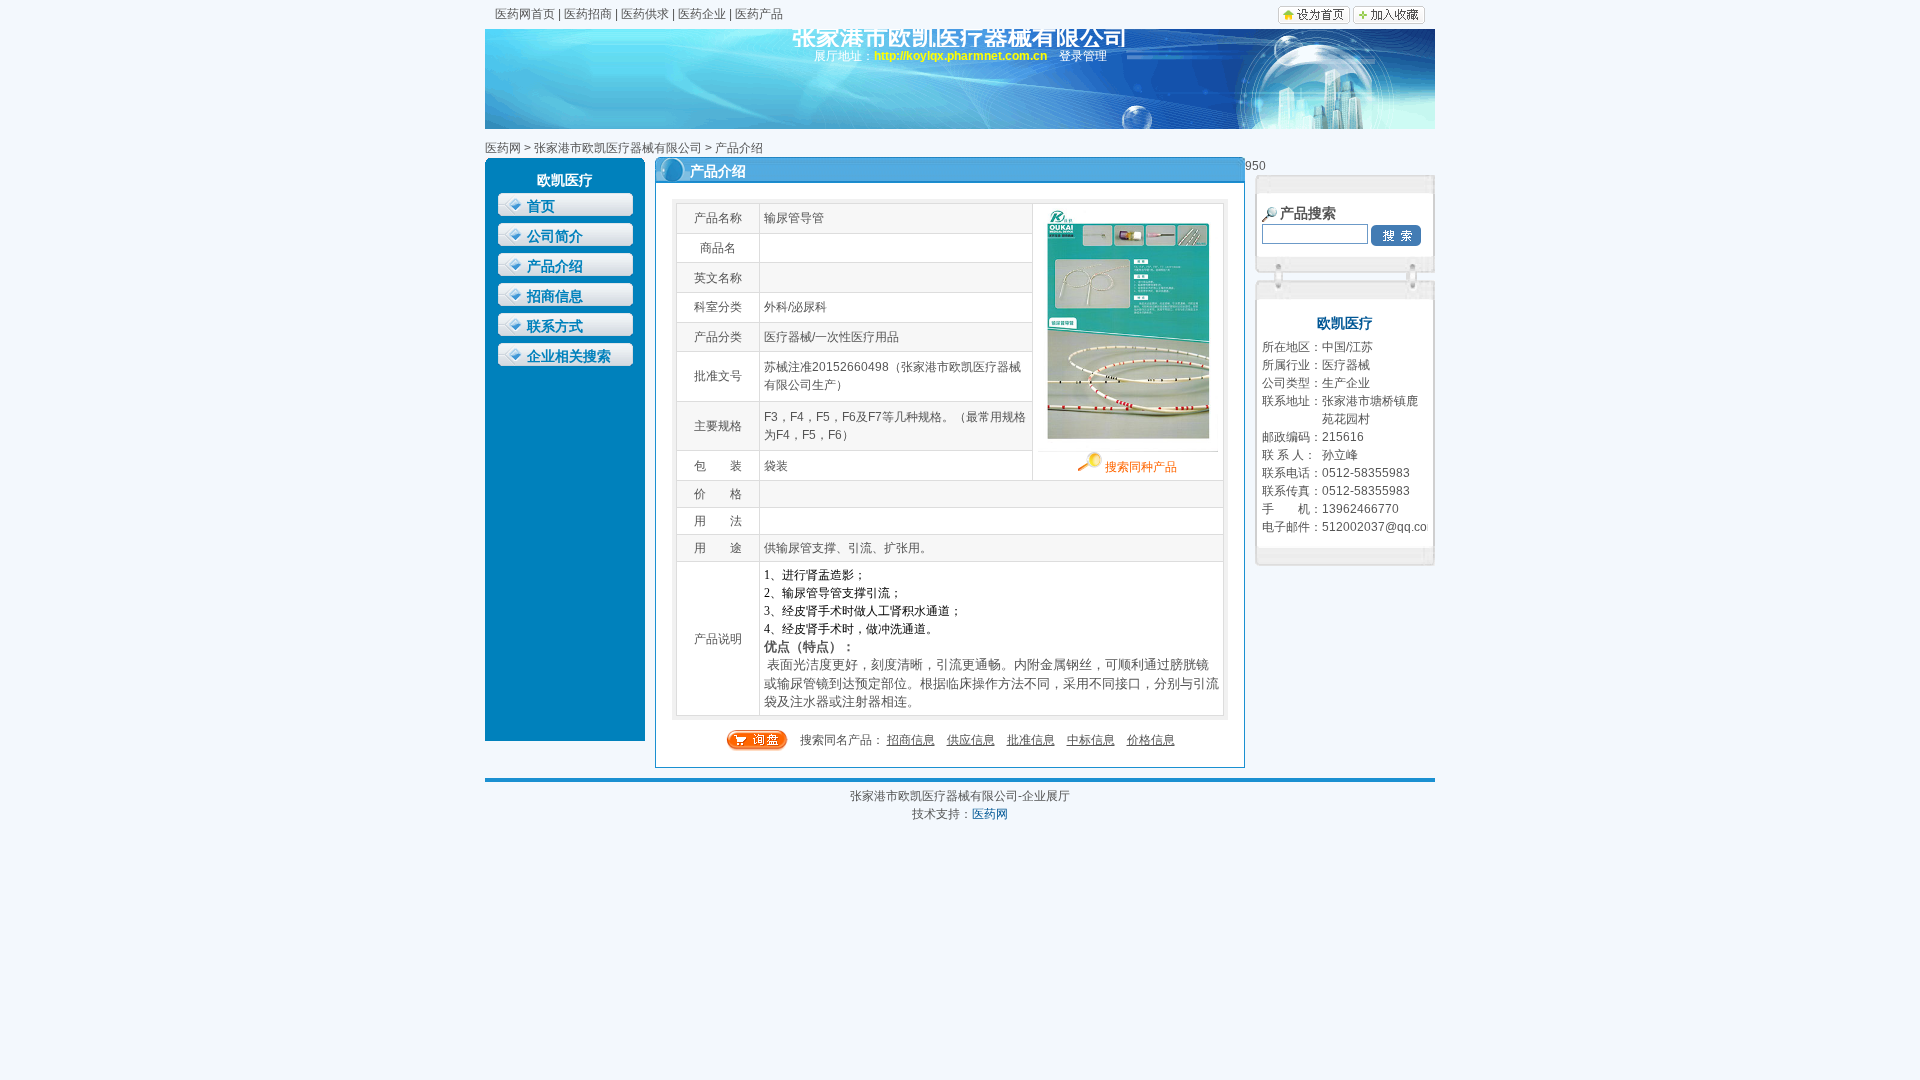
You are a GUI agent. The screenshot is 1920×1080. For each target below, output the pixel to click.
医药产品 (759, 14)
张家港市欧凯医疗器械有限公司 (618, 148)
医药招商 (588, 14)
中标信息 (1091, 740)
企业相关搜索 (569, 356)
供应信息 (971, 740)
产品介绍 (555, 266)
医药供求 (645, 14)
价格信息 (1151, 740)
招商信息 (555, 296)
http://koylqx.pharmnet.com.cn (960, 56)
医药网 (503, 148)
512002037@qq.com (1379, 527)
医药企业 (702, 14)
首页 (541, 206)
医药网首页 (525, 14)
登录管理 (1083, 56)
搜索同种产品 (1139, 467)
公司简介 (555, 236)
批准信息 (1031, 740)
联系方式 (555, 326)
